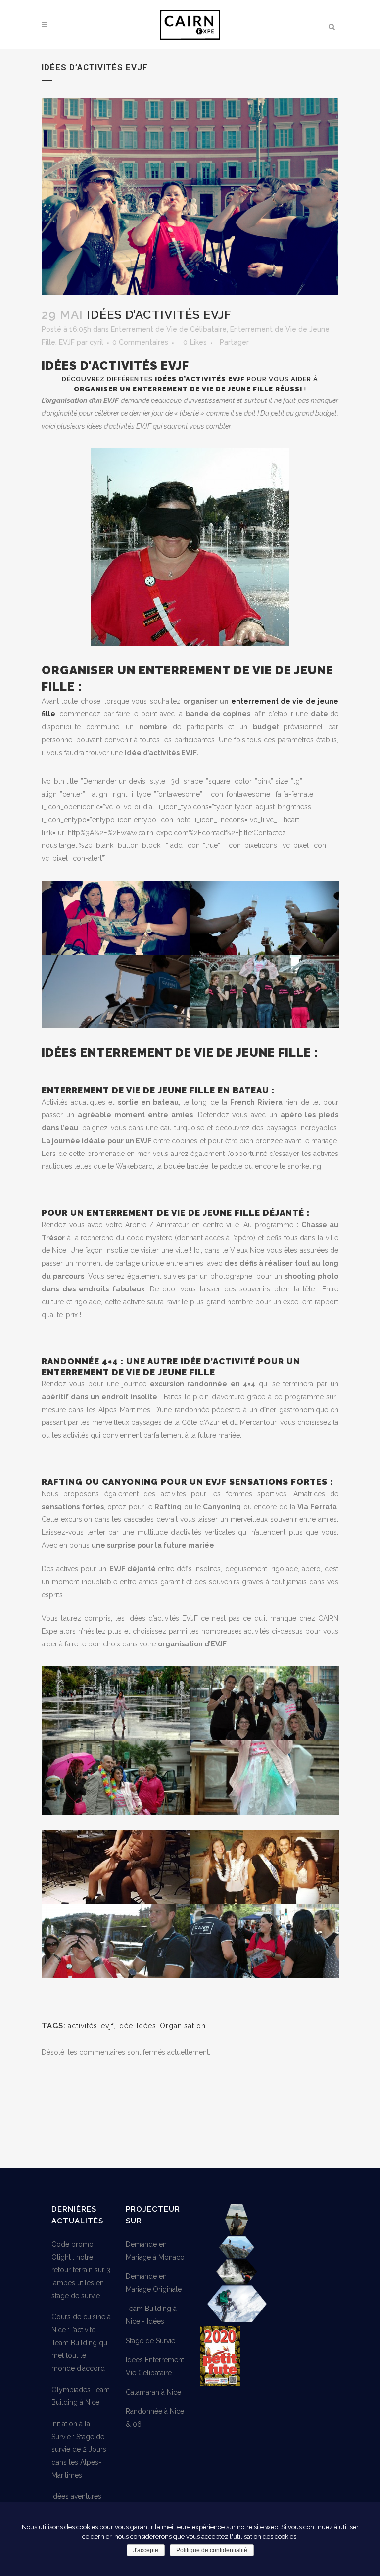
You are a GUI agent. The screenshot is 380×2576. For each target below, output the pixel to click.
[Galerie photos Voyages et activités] (237, 2320)
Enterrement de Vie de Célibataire (169, 329)
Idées (146, 2026)
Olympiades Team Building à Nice (81, 2396)
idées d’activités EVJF (200, 379)
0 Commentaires (140, 342)
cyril (96, 342)
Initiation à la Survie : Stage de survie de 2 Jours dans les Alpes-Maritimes (79, 2449)
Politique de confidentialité (212, 2550)
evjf (107, 2026)
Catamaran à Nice (153, 2392)
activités (83, 2026)
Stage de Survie (150, 2341)
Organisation (183, 2026)
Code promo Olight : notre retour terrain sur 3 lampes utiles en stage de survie (81, 2270)
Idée (125, 2026)
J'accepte (146, 2550)
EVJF (67, 342)
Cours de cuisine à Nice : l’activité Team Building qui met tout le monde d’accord (81, 2343)
